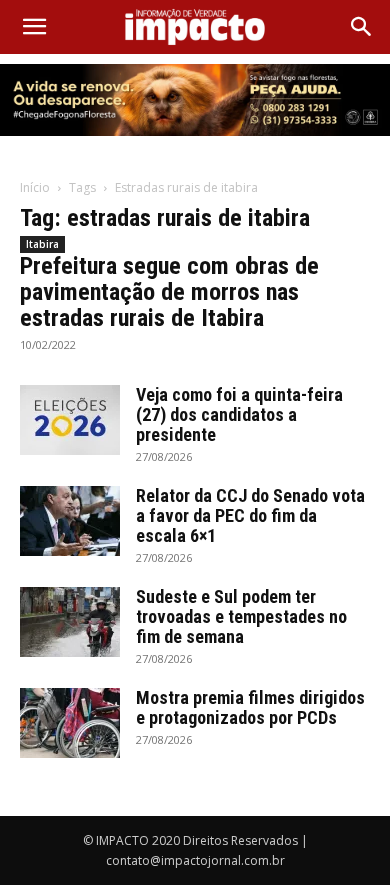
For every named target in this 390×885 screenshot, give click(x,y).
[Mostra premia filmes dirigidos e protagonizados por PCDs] (70, 723)
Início (35, 187)
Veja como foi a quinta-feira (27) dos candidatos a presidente (239, 414)
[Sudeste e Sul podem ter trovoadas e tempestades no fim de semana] (70, 622)
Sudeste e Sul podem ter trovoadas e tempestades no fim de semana (241, 616)
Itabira (42, 244)
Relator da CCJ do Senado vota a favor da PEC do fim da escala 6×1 (250, 515)
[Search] (362, 27)
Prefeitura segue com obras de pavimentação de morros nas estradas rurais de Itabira (169, 292)
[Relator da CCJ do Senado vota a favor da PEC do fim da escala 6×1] (70, 521)
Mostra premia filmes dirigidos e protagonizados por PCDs (250, 707)
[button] (34, 27)
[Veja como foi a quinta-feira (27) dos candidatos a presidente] (70, 420)
